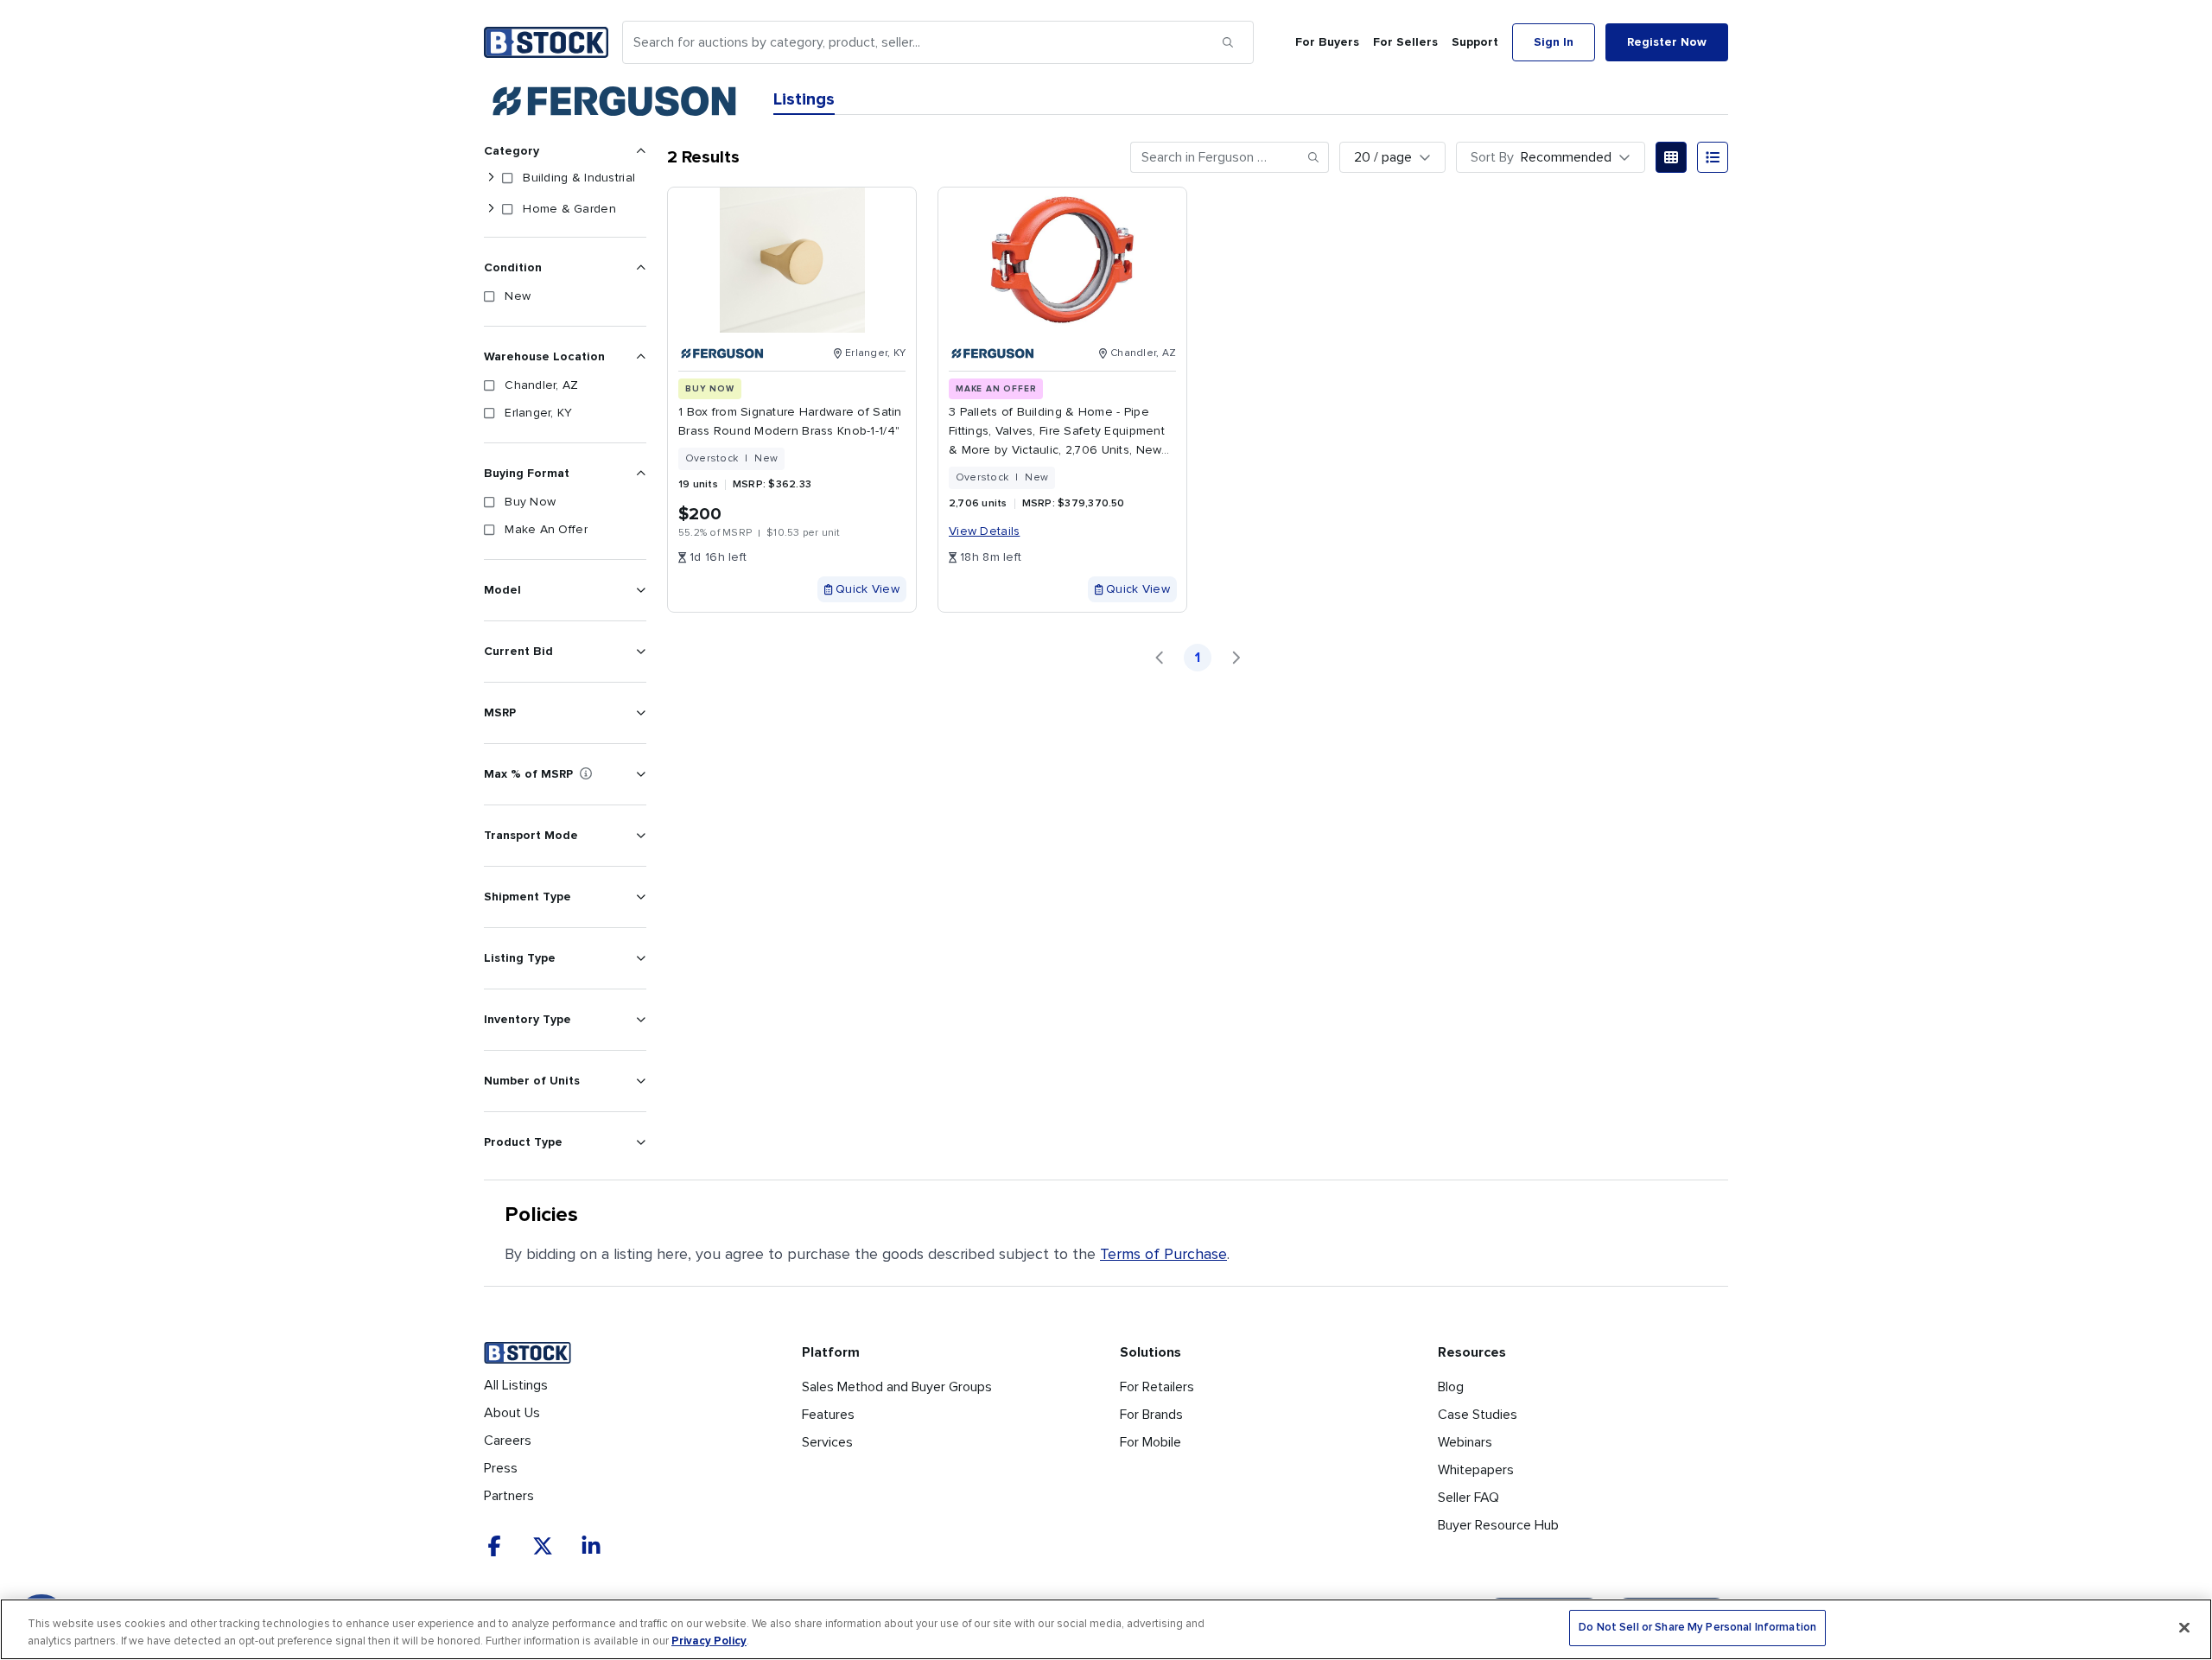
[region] (1106, 1629)
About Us (512, 1413)
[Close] (2184, 1627)
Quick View (868, 589)
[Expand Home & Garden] (491, 209)
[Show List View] (1713, 157)
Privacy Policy (709, 1641)
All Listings (516, 1385)
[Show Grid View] (1671, 157)
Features (828, 1415)
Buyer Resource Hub (1498, 1525)
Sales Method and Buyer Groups (897, 1387)
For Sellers (1405, 42)
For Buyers (1327, 42)
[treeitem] (562, 178)
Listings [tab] (804, 99)
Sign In (1554, 42)
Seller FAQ (1468, 1498)
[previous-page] (1160, 658)
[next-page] (1236, 658)
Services (827, 1442)
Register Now (1667, 42)
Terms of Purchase (1163, 1254)
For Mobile (1150, 1442)
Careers (508, 1441)
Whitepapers (1476, 1470)
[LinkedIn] (591, 1546)
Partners (509, 1496)
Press (501, 1468)
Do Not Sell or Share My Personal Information (1697, 1628)
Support (1475, 42)
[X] (543, 1546)
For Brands (1151, 1415)
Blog (1451, 1387)
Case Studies (1478, 1415)
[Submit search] (1228, 42)
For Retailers (1157, 1387)
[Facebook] (494, 1546)
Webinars (1465, 1442)
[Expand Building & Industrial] (491, 178)
